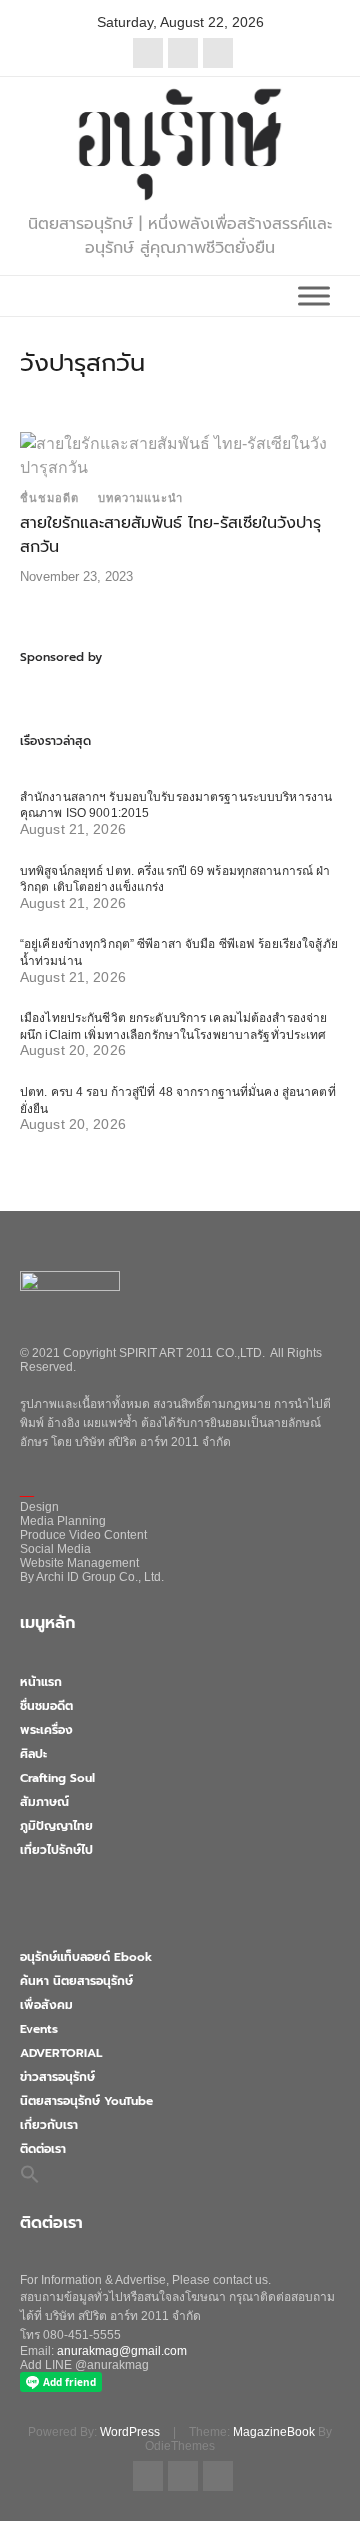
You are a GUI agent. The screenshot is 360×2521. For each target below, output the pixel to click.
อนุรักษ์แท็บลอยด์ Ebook (86, 1957)
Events (39, 2029)
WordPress (130, 2432)
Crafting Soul (57, 1778)
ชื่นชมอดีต (49, 498)
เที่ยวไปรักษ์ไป (56, 1850)
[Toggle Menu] (314, 295)
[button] (30, 2173)
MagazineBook (274, 2432)
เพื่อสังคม (46, 2005)
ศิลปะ (33, 1754)
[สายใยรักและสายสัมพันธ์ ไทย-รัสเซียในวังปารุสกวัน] (180, 454)
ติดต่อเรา (43, 2149)
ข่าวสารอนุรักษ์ (57, 2077)
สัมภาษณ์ (44, 1802)
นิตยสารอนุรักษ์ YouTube (86, 2101)
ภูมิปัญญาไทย (56, 1826)
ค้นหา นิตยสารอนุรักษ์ (76, 1981)
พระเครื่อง (46, 1730)
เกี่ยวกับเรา (49, 2125)
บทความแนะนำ (140, 498)
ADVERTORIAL (61, 2053)
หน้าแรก (41, 1682)
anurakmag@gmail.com (122, 2351)
